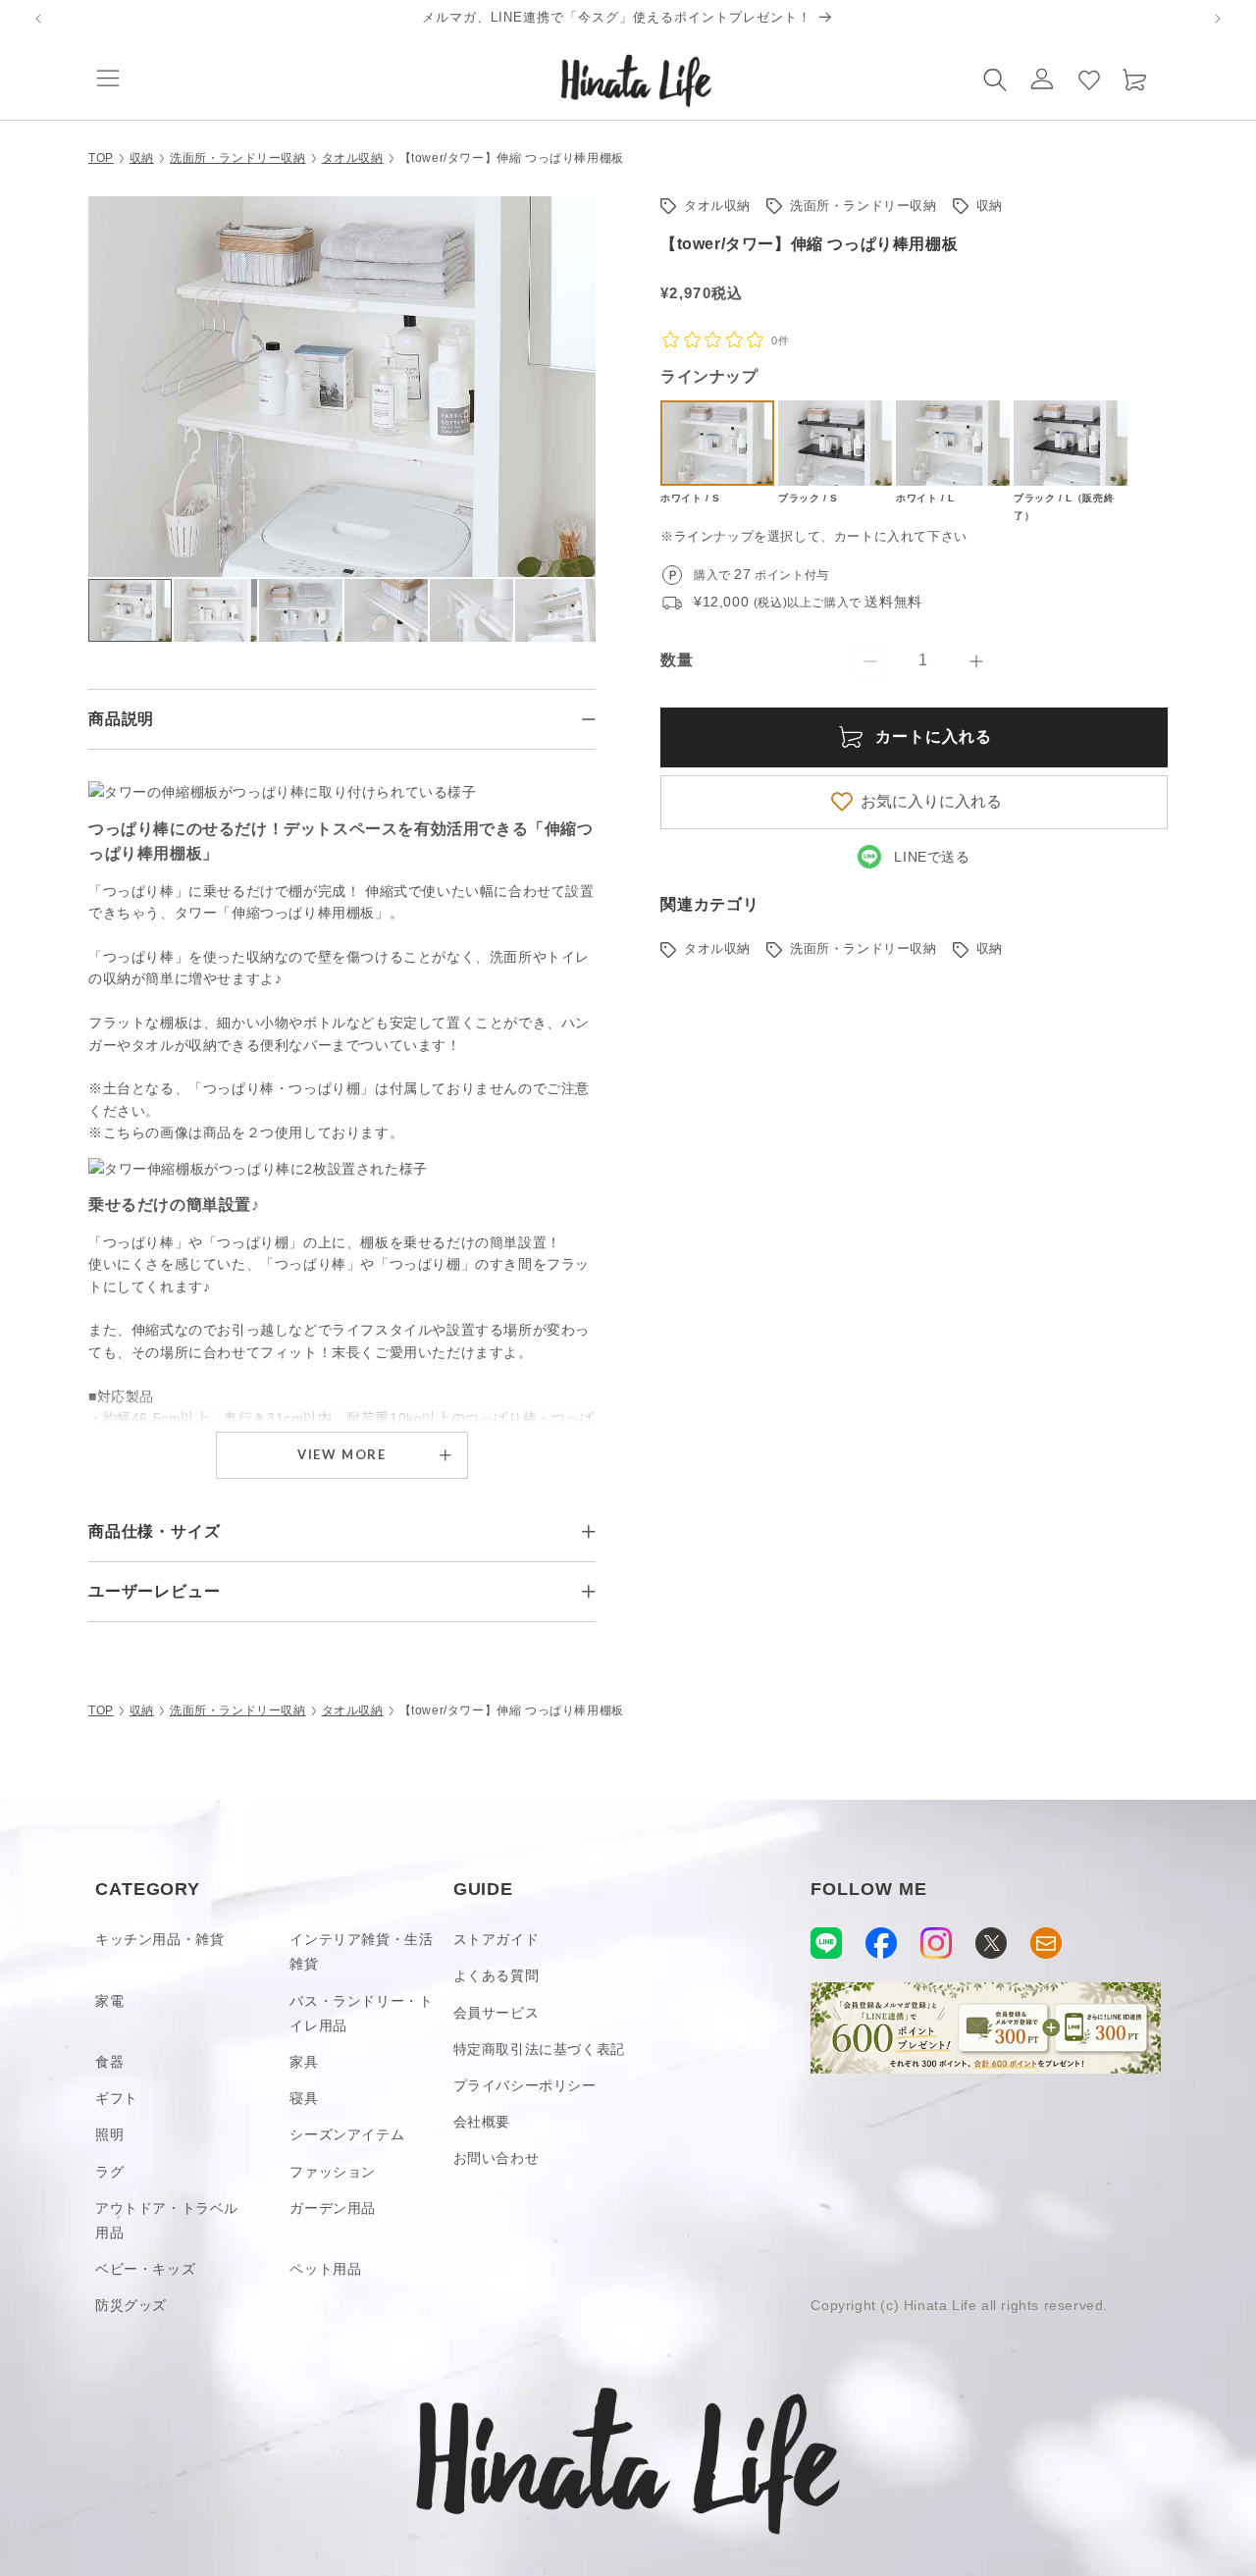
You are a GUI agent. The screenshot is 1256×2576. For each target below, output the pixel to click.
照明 (109, 2134)
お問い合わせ (497, 2158)
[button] (108, 79)
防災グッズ (131, 2305)
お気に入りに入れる (931, 801)
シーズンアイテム (347, 2134)
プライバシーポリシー (525, 2085)
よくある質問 (497, 1975)
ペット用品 (325, 2269)
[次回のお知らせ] (1218, 19)
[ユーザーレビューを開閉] (589, 1592)
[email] (1046, 1943)
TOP (101, 158)
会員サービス (497, 2013)
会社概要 (482, 2122)
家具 (304, 2062)
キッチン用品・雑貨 (159, 1939)
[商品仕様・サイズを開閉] (589, 1532)
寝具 (304, 2098)
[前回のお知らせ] (38, 19)
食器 (109, 2062)
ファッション (333, 2172)
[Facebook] (881, 1943)
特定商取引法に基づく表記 (539, 2049)
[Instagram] (936, 1943)
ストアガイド (497, 1939)
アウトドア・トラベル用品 (167, 2220)
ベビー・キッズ (145, 2269)
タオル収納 (353, 158)
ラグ (109, 2172)
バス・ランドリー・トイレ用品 (361, 2013)
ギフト (117, 2098)
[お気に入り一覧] (1089, 79)
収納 (142, 158)
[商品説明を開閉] (589, 719)
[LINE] (826, 1943)
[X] (991, 1943)
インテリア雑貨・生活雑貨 (361, 1951)
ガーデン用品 (333, 2208)
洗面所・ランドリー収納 (238, 158)
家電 (109, 2001)
